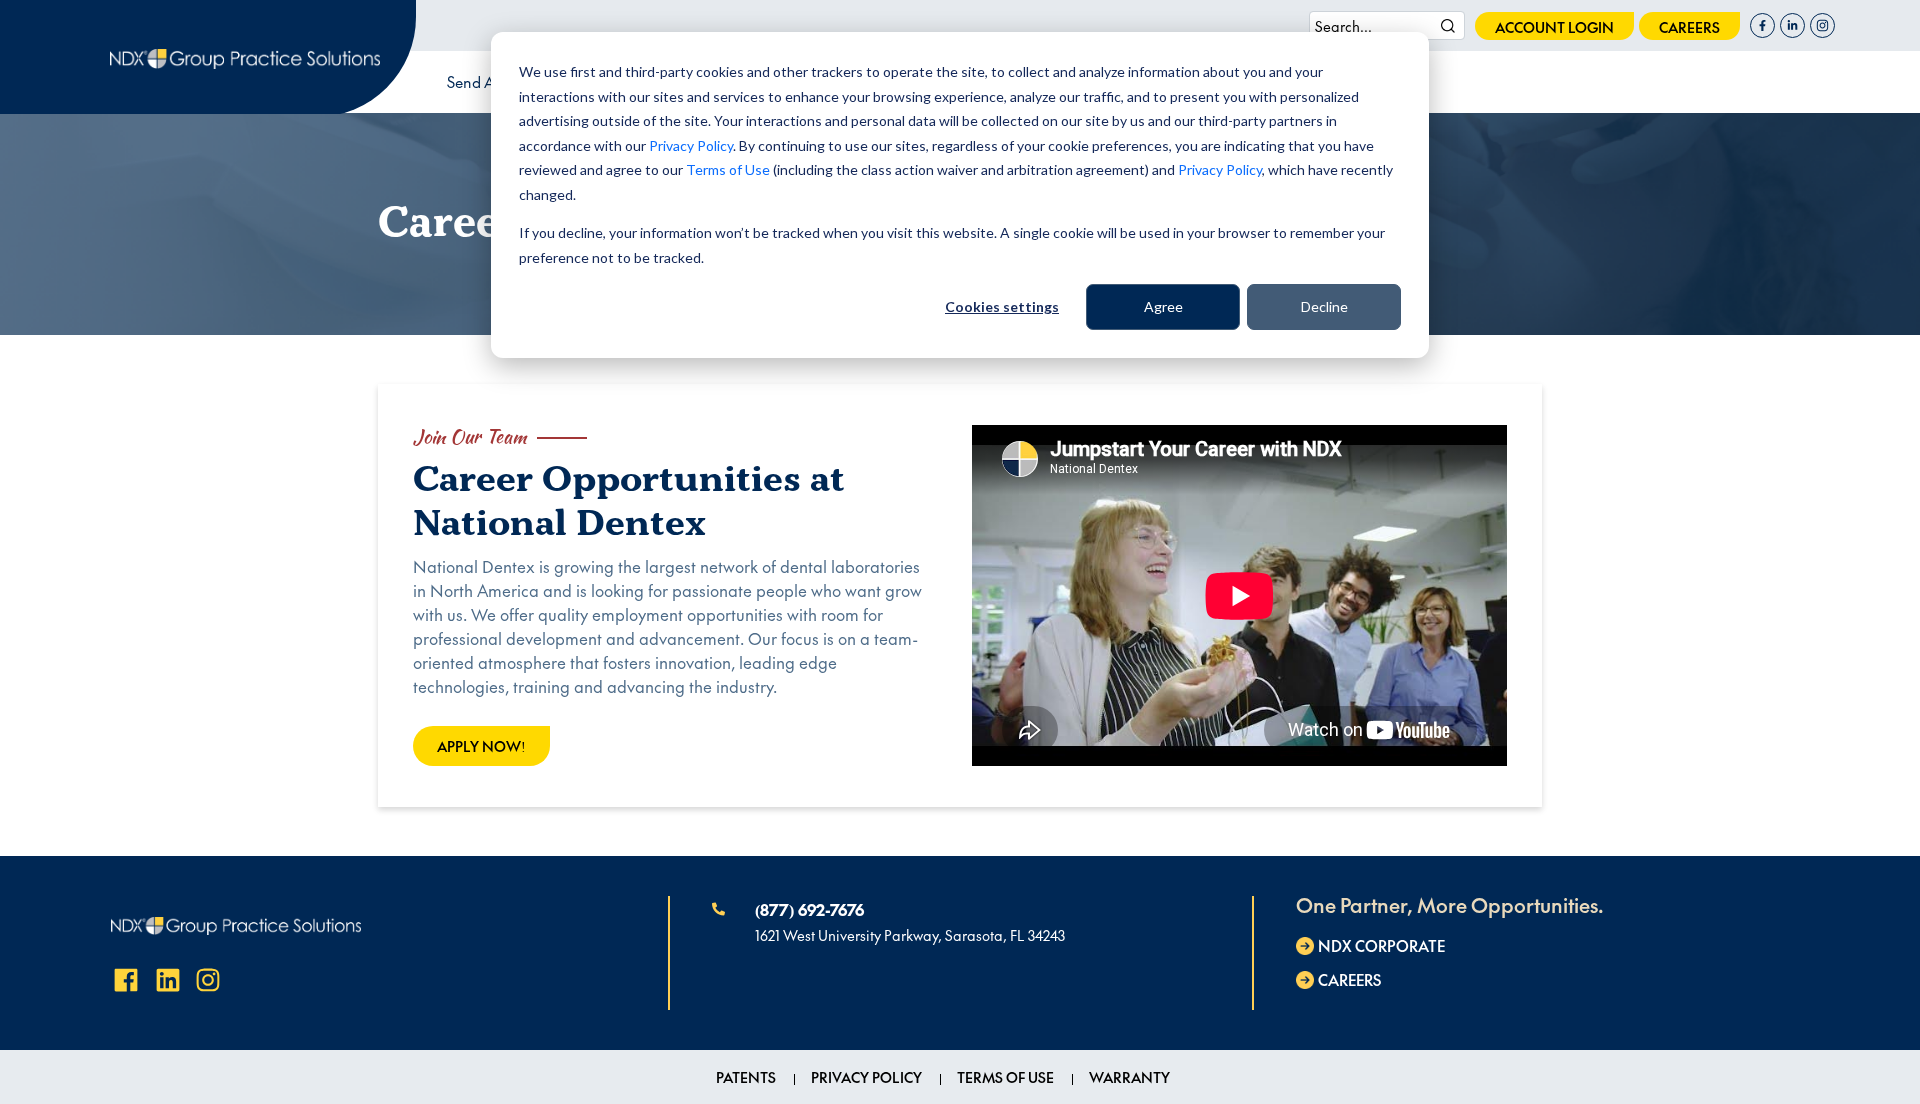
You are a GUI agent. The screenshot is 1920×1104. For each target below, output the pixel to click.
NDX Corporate (1381, 945)
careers (1689, 27)
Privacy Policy (691, 145)
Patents (746, 1077)
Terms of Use (728, 169)
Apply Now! (481, 746)
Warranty (1129, 1077)
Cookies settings (1002, 306)
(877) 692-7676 (809, 909)
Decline (1324, 306)
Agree (1163, 306)
